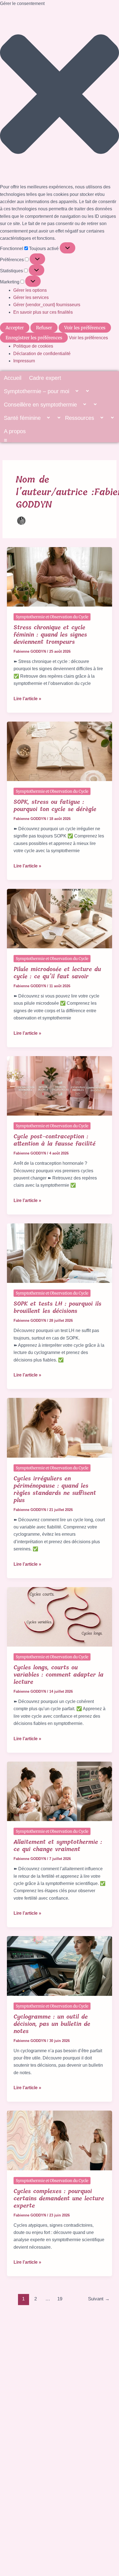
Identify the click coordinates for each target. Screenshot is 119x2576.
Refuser (44, 328)
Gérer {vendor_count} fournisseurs (47, 305)
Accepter (15, 328)
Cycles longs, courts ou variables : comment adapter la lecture (59, 1675)
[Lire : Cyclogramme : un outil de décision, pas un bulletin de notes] (60, 1966)
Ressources (80, 418)
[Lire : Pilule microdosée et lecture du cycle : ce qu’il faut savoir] (60, 918)
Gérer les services (31, 297)
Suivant (99, 2299)
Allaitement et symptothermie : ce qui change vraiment (58, 1846)
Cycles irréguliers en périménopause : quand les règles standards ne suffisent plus (55, 1489)
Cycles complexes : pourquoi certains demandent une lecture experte (59, 2199)
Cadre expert (45, 378)
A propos (15, 431)
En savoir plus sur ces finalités (43, 312)
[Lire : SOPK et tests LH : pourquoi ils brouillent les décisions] (60, 1253)
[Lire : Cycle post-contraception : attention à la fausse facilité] (60, 1085)
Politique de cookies (33, 346)
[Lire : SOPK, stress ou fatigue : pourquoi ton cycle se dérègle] (60, 751)
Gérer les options (30, 290)
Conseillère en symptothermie (40, 405)
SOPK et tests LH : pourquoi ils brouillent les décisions (57, 1307)
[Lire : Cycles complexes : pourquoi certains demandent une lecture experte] (60, 2140)
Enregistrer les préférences (34, 338)
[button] (59, 95)
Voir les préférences (85, 328)
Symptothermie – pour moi (37, 391)
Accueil (13, 378)
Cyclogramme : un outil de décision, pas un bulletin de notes (52, 2024)
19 (60, 2299)
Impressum (24, 361)
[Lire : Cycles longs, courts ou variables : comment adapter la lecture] (60, 1616)
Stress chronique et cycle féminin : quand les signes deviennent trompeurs (50, 635)
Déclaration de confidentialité (42, 354)
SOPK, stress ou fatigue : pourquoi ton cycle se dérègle (55, 806)
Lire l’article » (27, 698)
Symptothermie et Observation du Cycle (52, 617)
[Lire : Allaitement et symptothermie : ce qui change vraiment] (60, 1791)
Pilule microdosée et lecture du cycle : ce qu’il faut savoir (57, 973)
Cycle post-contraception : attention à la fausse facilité (55, 1140)
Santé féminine (22, 418)
